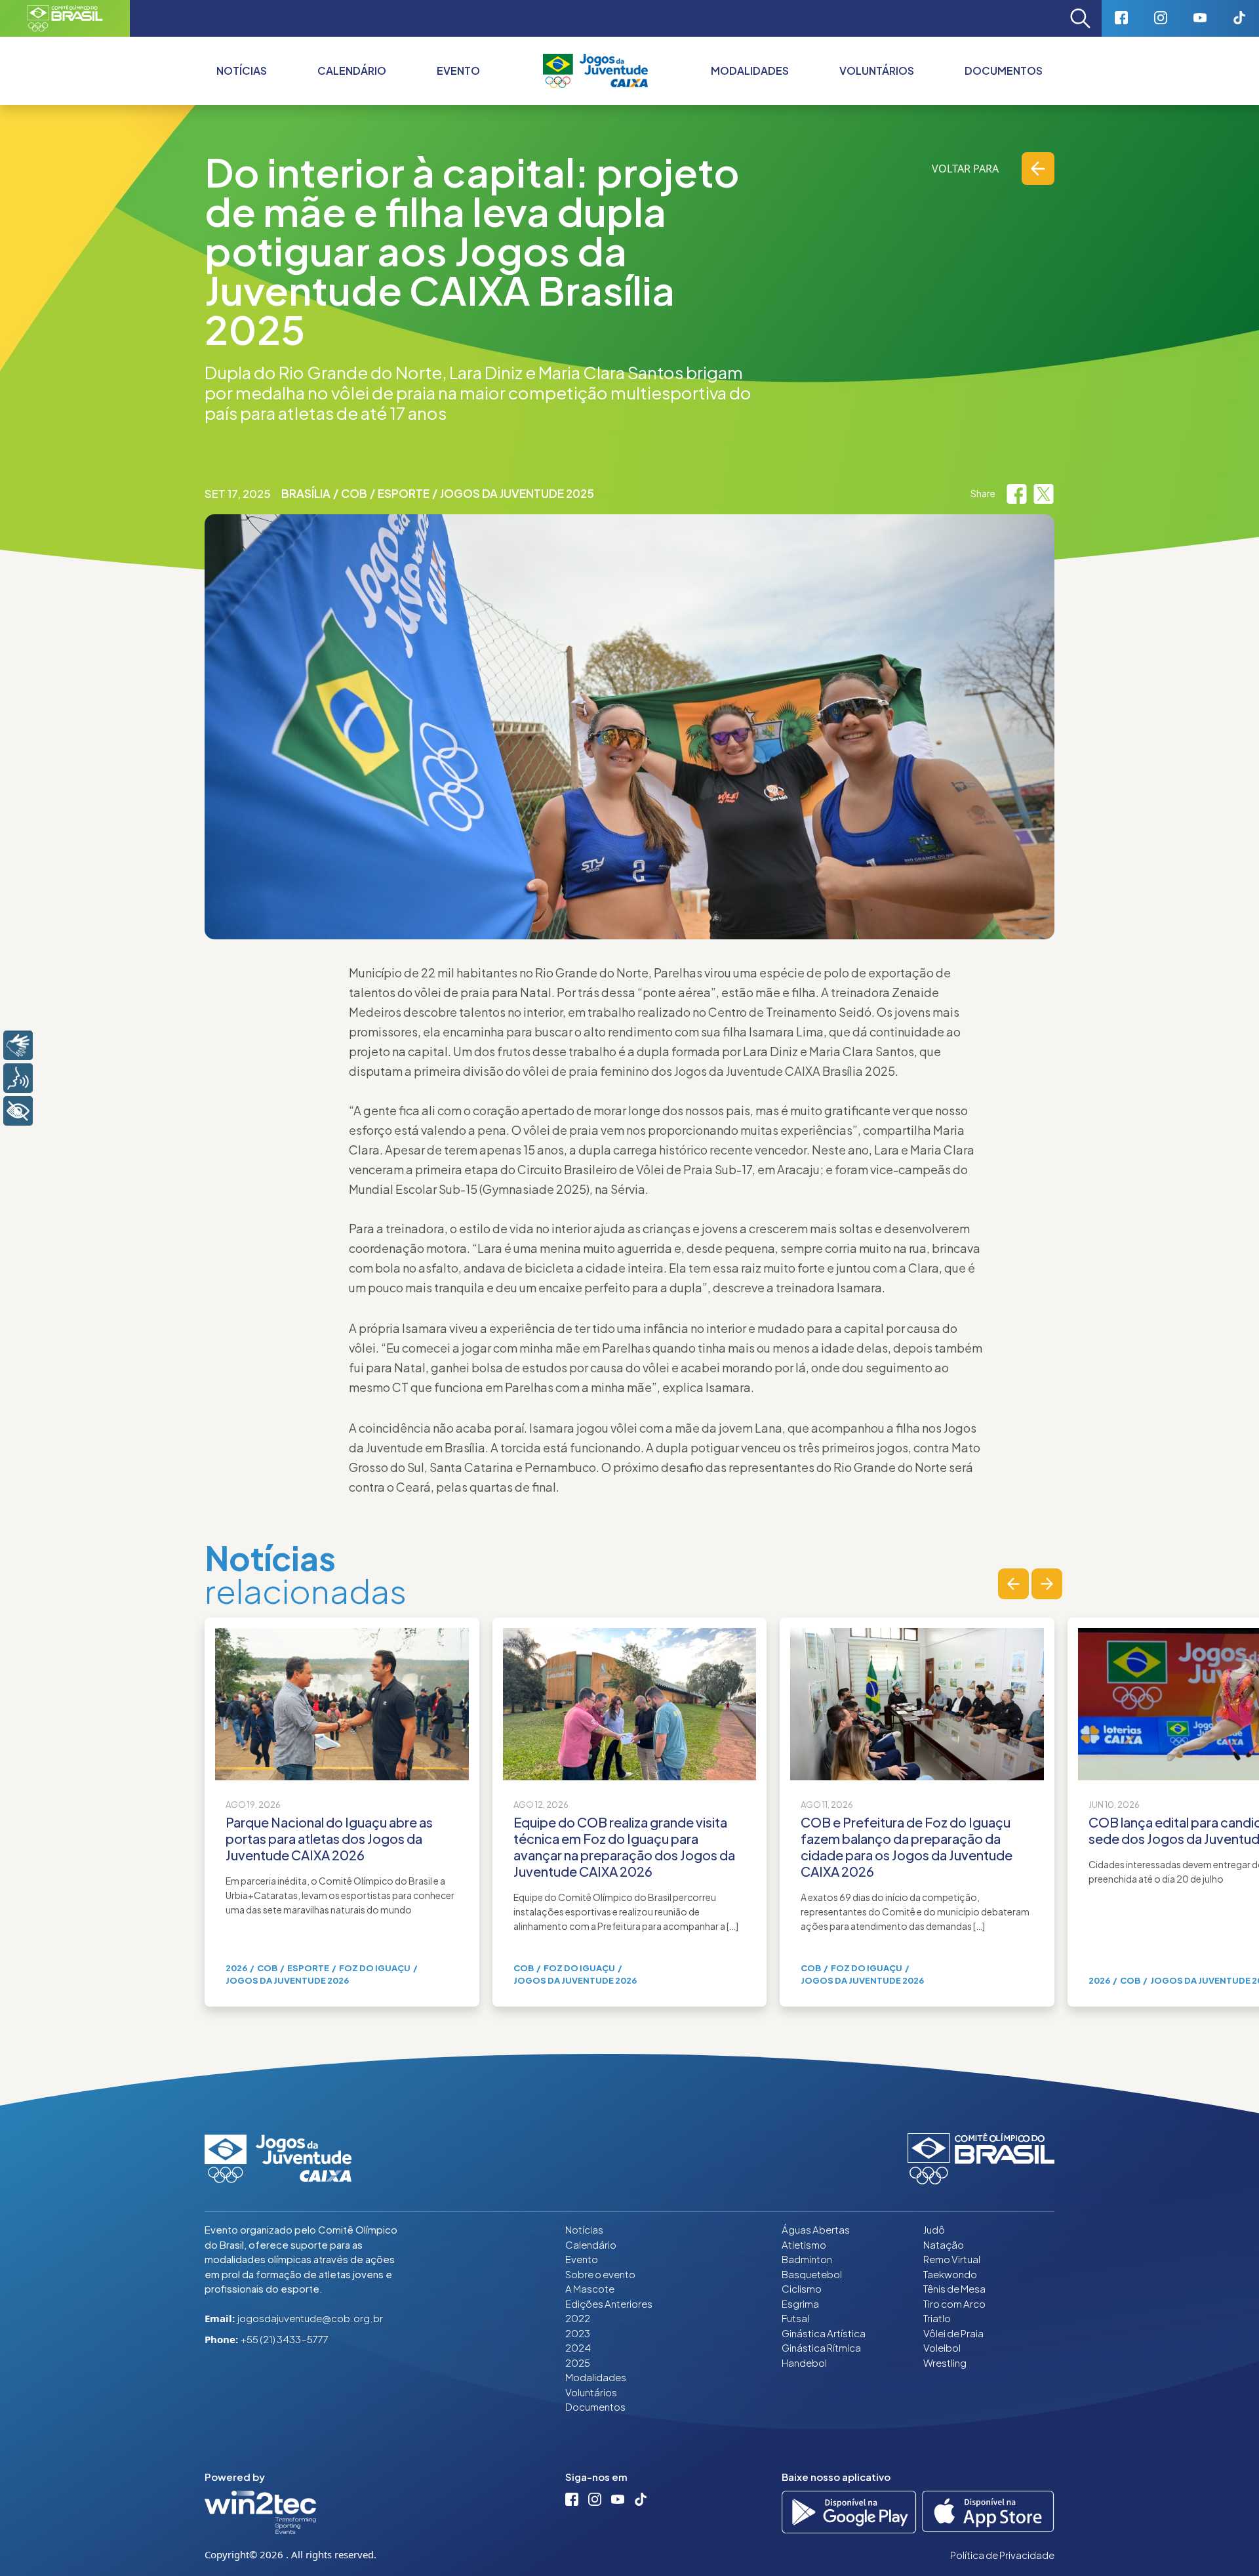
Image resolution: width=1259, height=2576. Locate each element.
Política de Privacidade (1002, 2555)
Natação (944, 2244)
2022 (578, 2318)
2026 (236, 1968)
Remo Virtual (952, 2259)
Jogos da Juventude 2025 (517, 493)
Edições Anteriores (609, 2303)
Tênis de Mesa (954, 2288)
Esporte (404, 493)
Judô (934, 2229)
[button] (1013, 1584)
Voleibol (942, 2347)
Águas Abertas (816, 2229)
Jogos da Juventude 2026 (287, 1980)
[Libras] (18, 1045)
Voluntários (877, 71)
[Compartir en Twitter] (1044, 493)
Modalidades (750, 71)
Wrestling (945, 2362)
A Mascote (590, 2288)
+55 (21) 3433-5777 (285, 2339)
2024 (578, 2347)
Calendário (352, 71)
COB (354, 493)
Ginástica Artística (824, 2333)
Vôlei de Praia (953, 2333)
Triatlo (937, 2318)
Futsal (795, 2318)
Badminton (807, 2259)
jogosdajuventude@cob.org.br (310, 2318)
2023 (578, 2333)
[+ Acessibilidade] (18, 1111)
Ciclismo (802, 2288)
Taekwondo (950, 2274)
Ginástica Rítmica (821, 2347)
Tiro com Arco (954, 2303)
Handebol (804, 2362)
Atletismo (804, 2244)
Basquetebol (812, 2274)
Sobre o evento (600, 2274)
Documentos (1004, 71)
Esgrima (800, 2303)
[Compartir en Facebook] (1017, 493)
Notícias (242, 71)
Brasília (306, 493)
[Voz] (18, 1078)
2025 (578, 2362)
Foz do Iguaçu (375, 1968)
